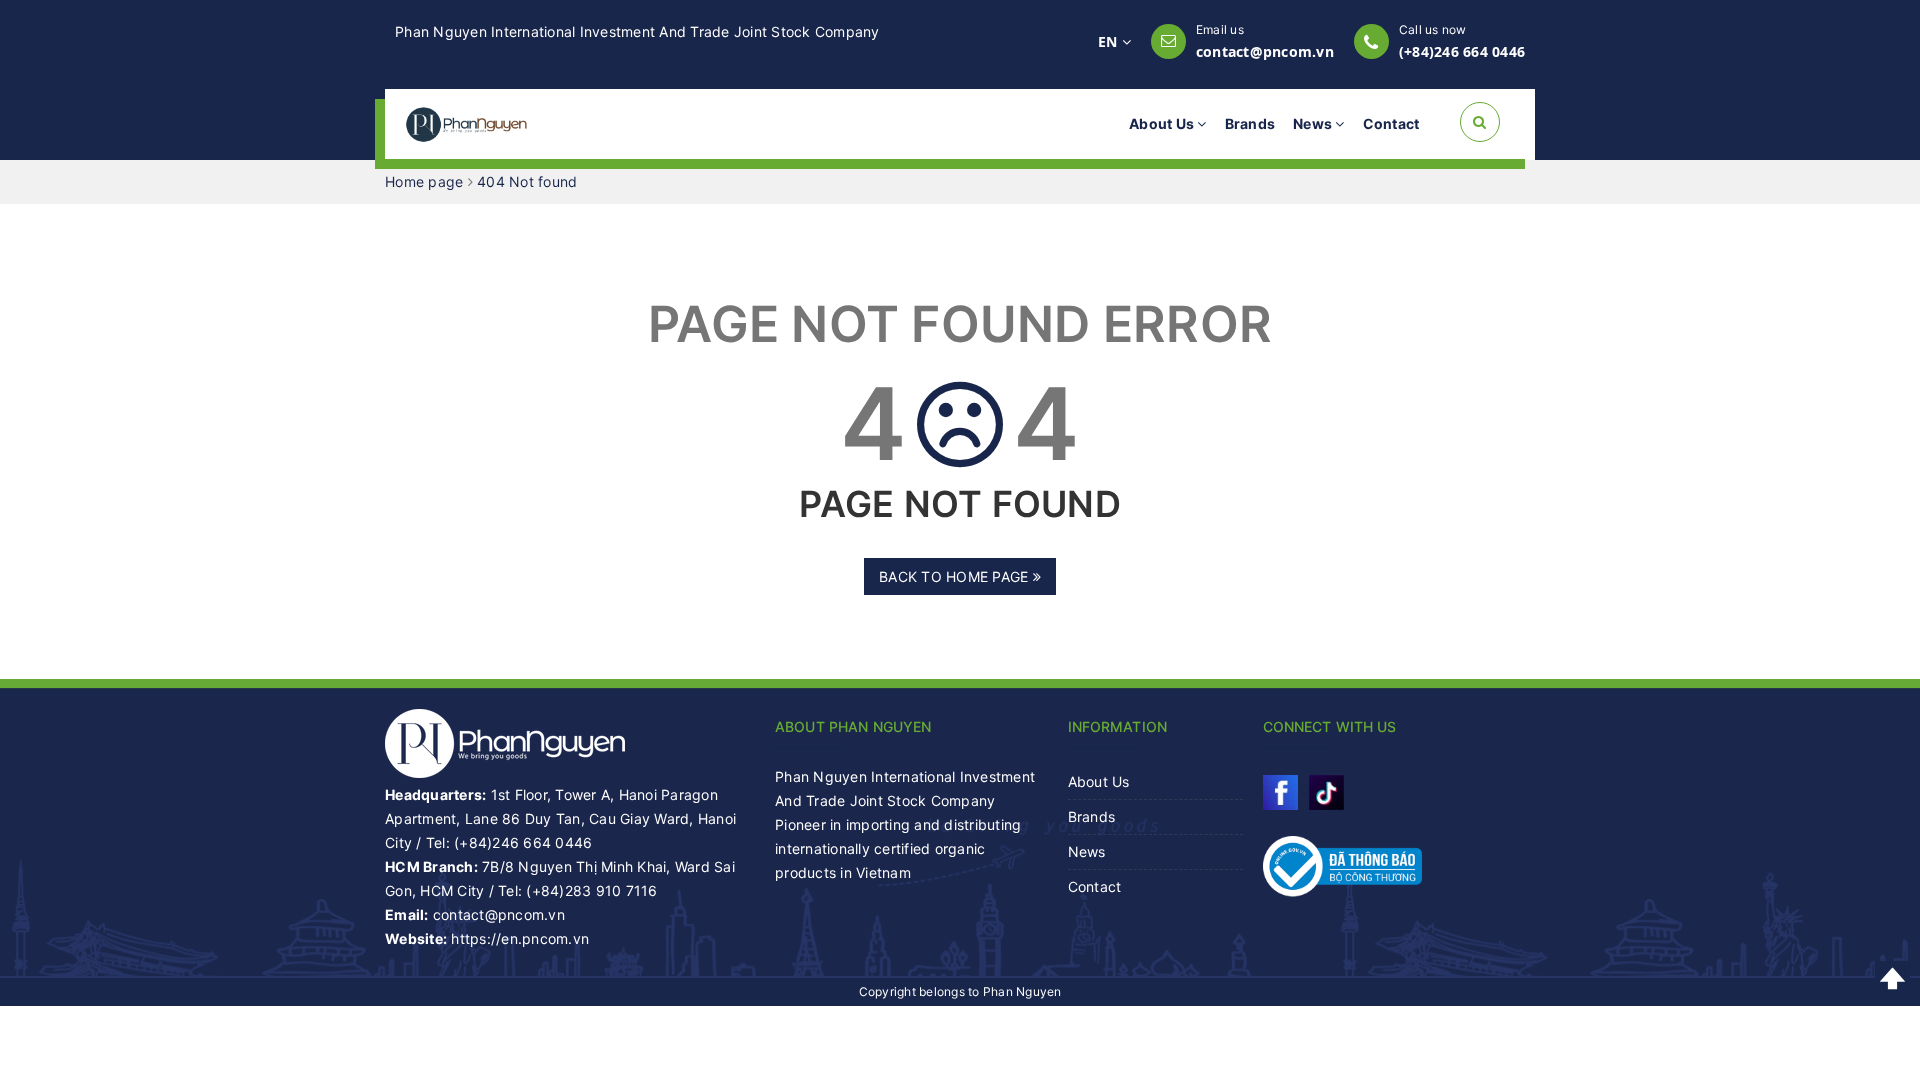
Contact (1391, 123)
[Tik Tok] (1326, 792)
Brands (1250, 123)
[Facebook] (1280, 792)
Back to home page (956, 576)
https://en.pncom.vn (520, 938)
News (1314, 123)
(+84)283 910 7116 (591, 890)
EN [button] (1110, 41)
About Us (1163, 123)
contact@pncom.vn (1265, 51)
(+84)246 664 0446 (1462, 51)
